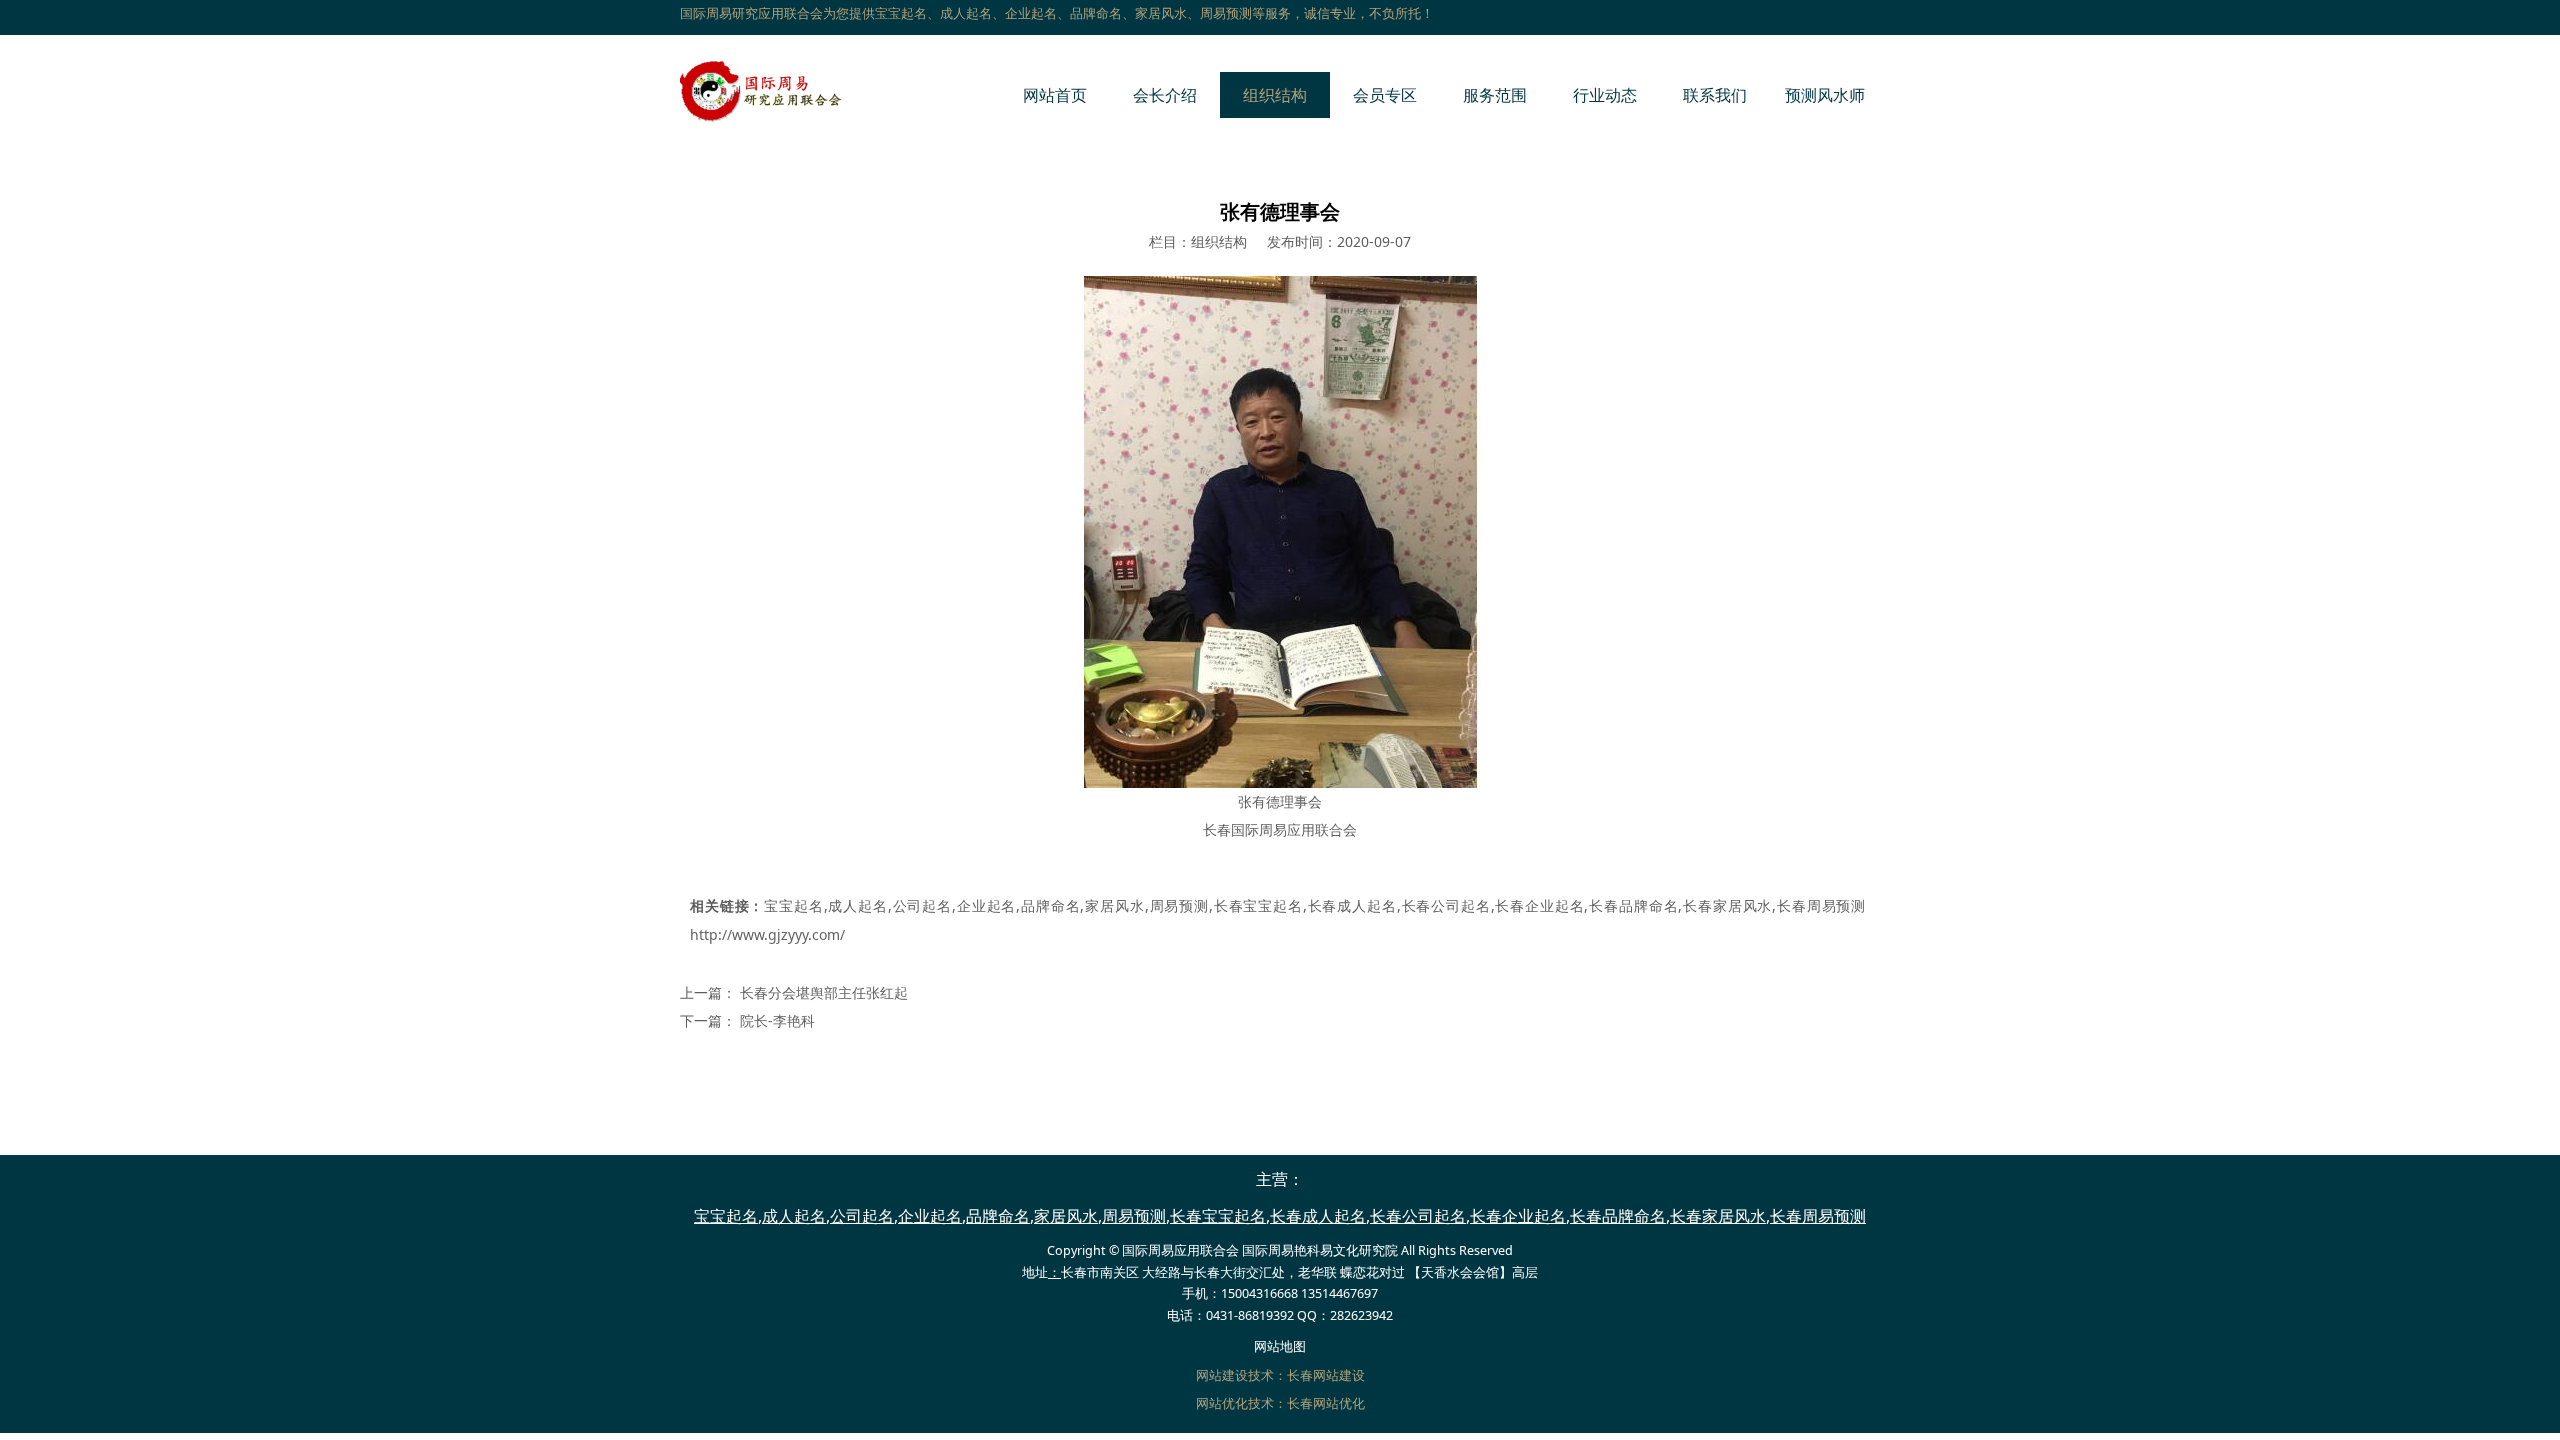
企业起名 (986, 905)
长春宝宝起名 (1258, 905)
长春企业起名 (1540, 905)
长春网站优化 (1326, 1403)
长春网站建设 (1326, 1375)
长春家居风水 (1727, 905)
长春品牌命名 (1633, 905)
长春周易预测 (1821, 905)
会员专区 (1385, 95)
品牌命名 (1050, 905)
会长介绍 (1165, 95)
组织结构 (1275, 95)
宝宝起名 (793, 905)
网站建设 (1222, 1375)
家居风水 (1114, 905)
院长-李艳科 (777, 1020)
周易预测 (1179, 905)
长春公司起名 (1446, 905)
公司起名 (922, 905)
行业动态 (1605, 95)
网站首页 (1055, 95)
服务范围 (1495, 95)
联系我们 (1715, 95)
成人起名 (858, 905)
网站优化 (1222, 1403)
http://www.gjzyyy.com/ (767, 934)
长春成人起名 (1352, 905)
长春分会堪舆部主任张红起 (824, 992)
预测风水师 (1825, 95)
